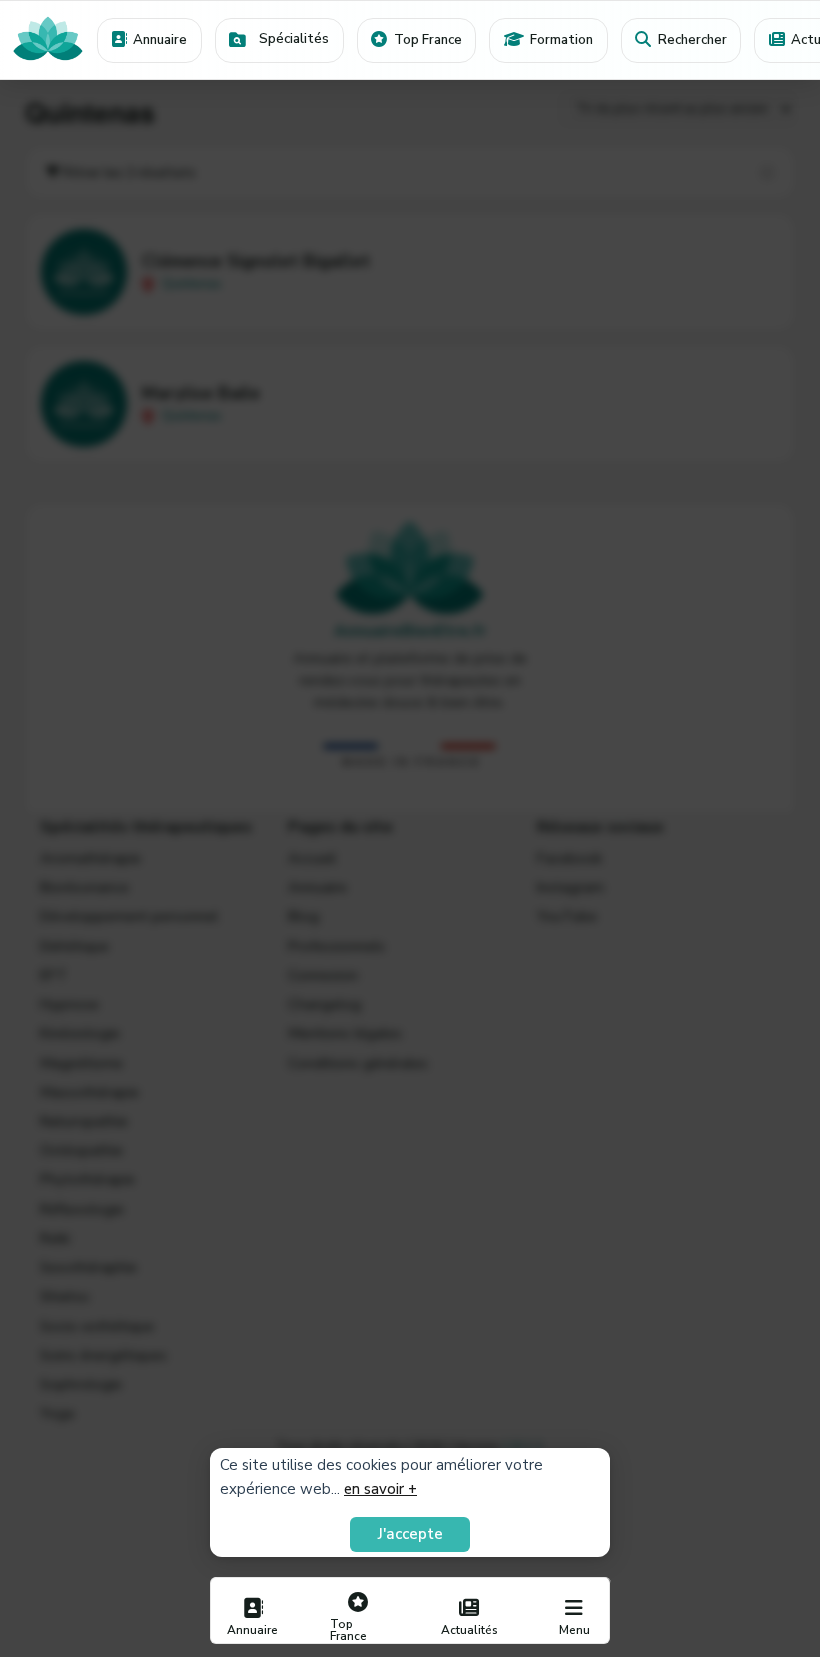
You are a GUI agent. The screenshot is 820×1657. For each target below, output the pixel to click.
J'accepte (410, 1534)
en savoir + (380, 1489)
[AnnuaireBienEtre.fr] (48, 40)
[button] (279, 40)
